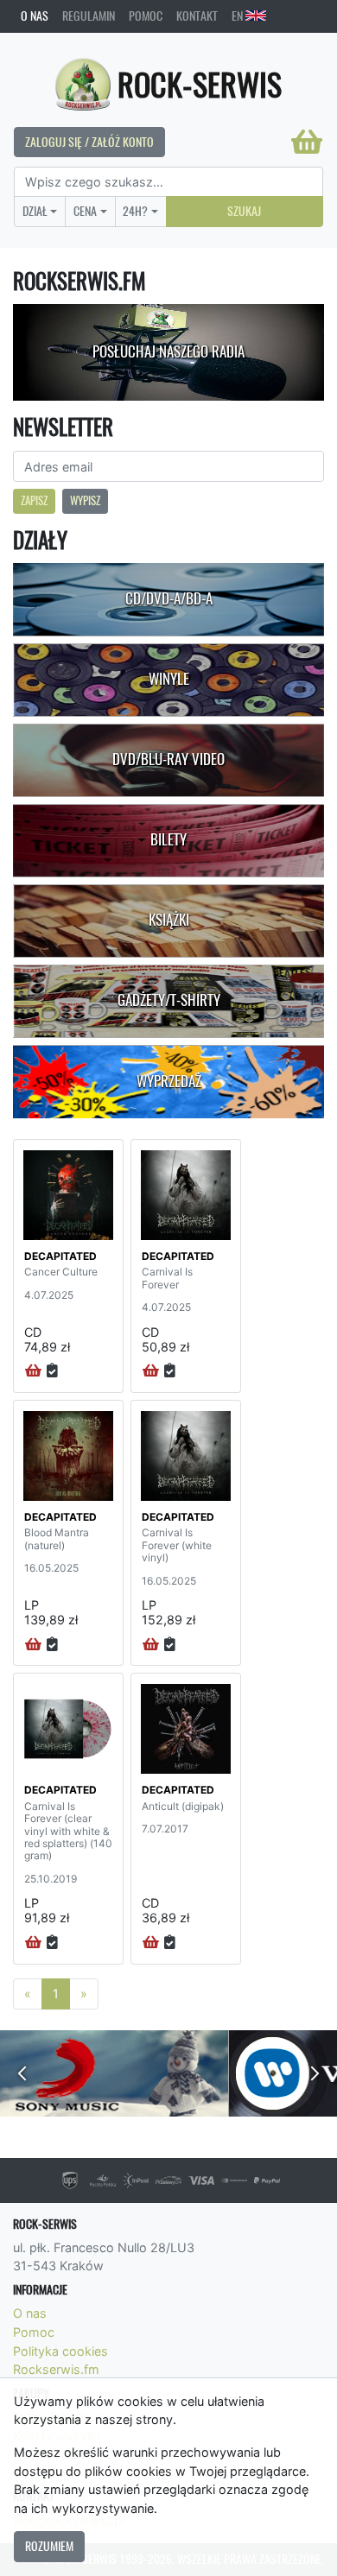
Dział (35, 211)
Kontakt (197, 16)
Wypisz (85, 500)
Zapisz (34, 500)
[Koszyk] (307, 142)
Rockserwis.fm (56, 2369)
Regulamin (89, 16)
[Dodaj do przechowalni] (52, 1371)
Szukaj (244, 211)
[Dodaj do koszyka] (33, 1371)
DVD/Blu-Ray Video (168, 759)
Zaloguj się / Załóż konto (89, 142)
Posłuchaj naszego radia (168, 351)
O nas (35, 16)
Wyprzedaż (169, 1081)
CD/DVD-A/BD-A (169, 598)
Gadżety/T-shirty (169, 1000)
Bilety (168, 839)
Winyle (169, 679)
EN (238, 16)
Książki (169, 920)
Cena (85, 211)
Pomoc (146, 16)
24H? (135, 211)
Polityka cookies (60, 2351)
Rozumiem (49, 2546)
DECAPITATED (60, 1256)
